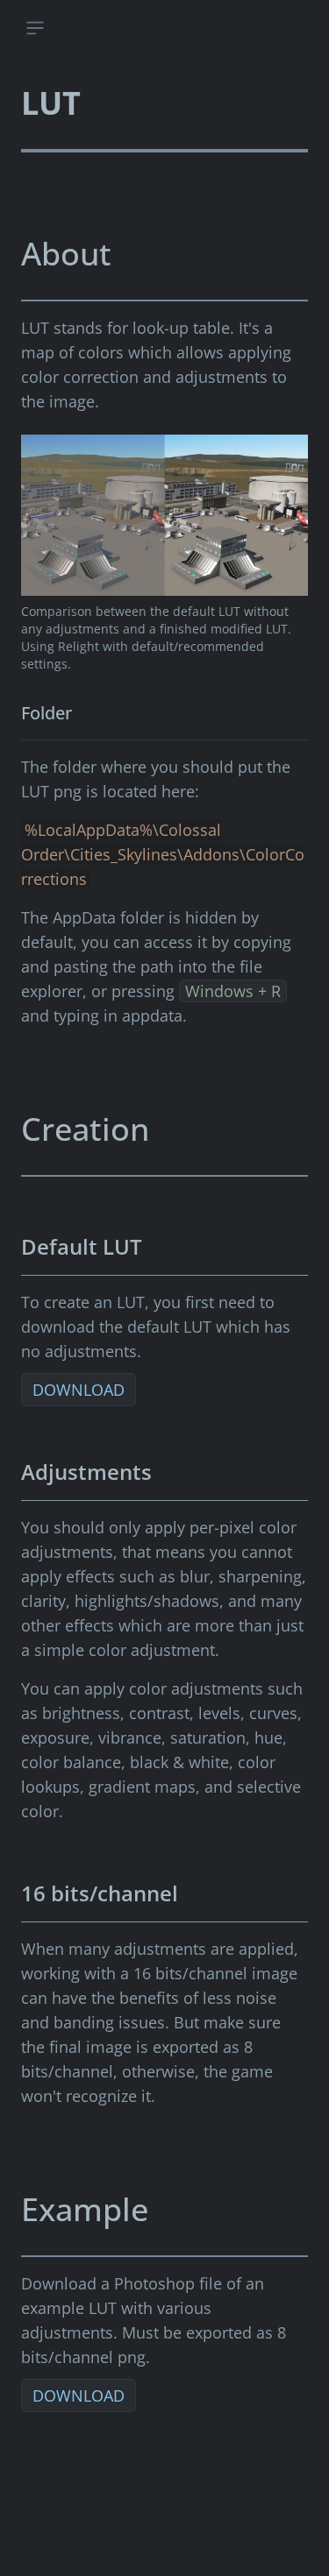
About (66, 254)
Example (85, 2209)
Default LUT (82, 1246)
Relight (79, 646)
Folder (46, 713)
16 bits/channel (100, 1893)
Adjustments (86, 1472)
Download (79, 1390)
